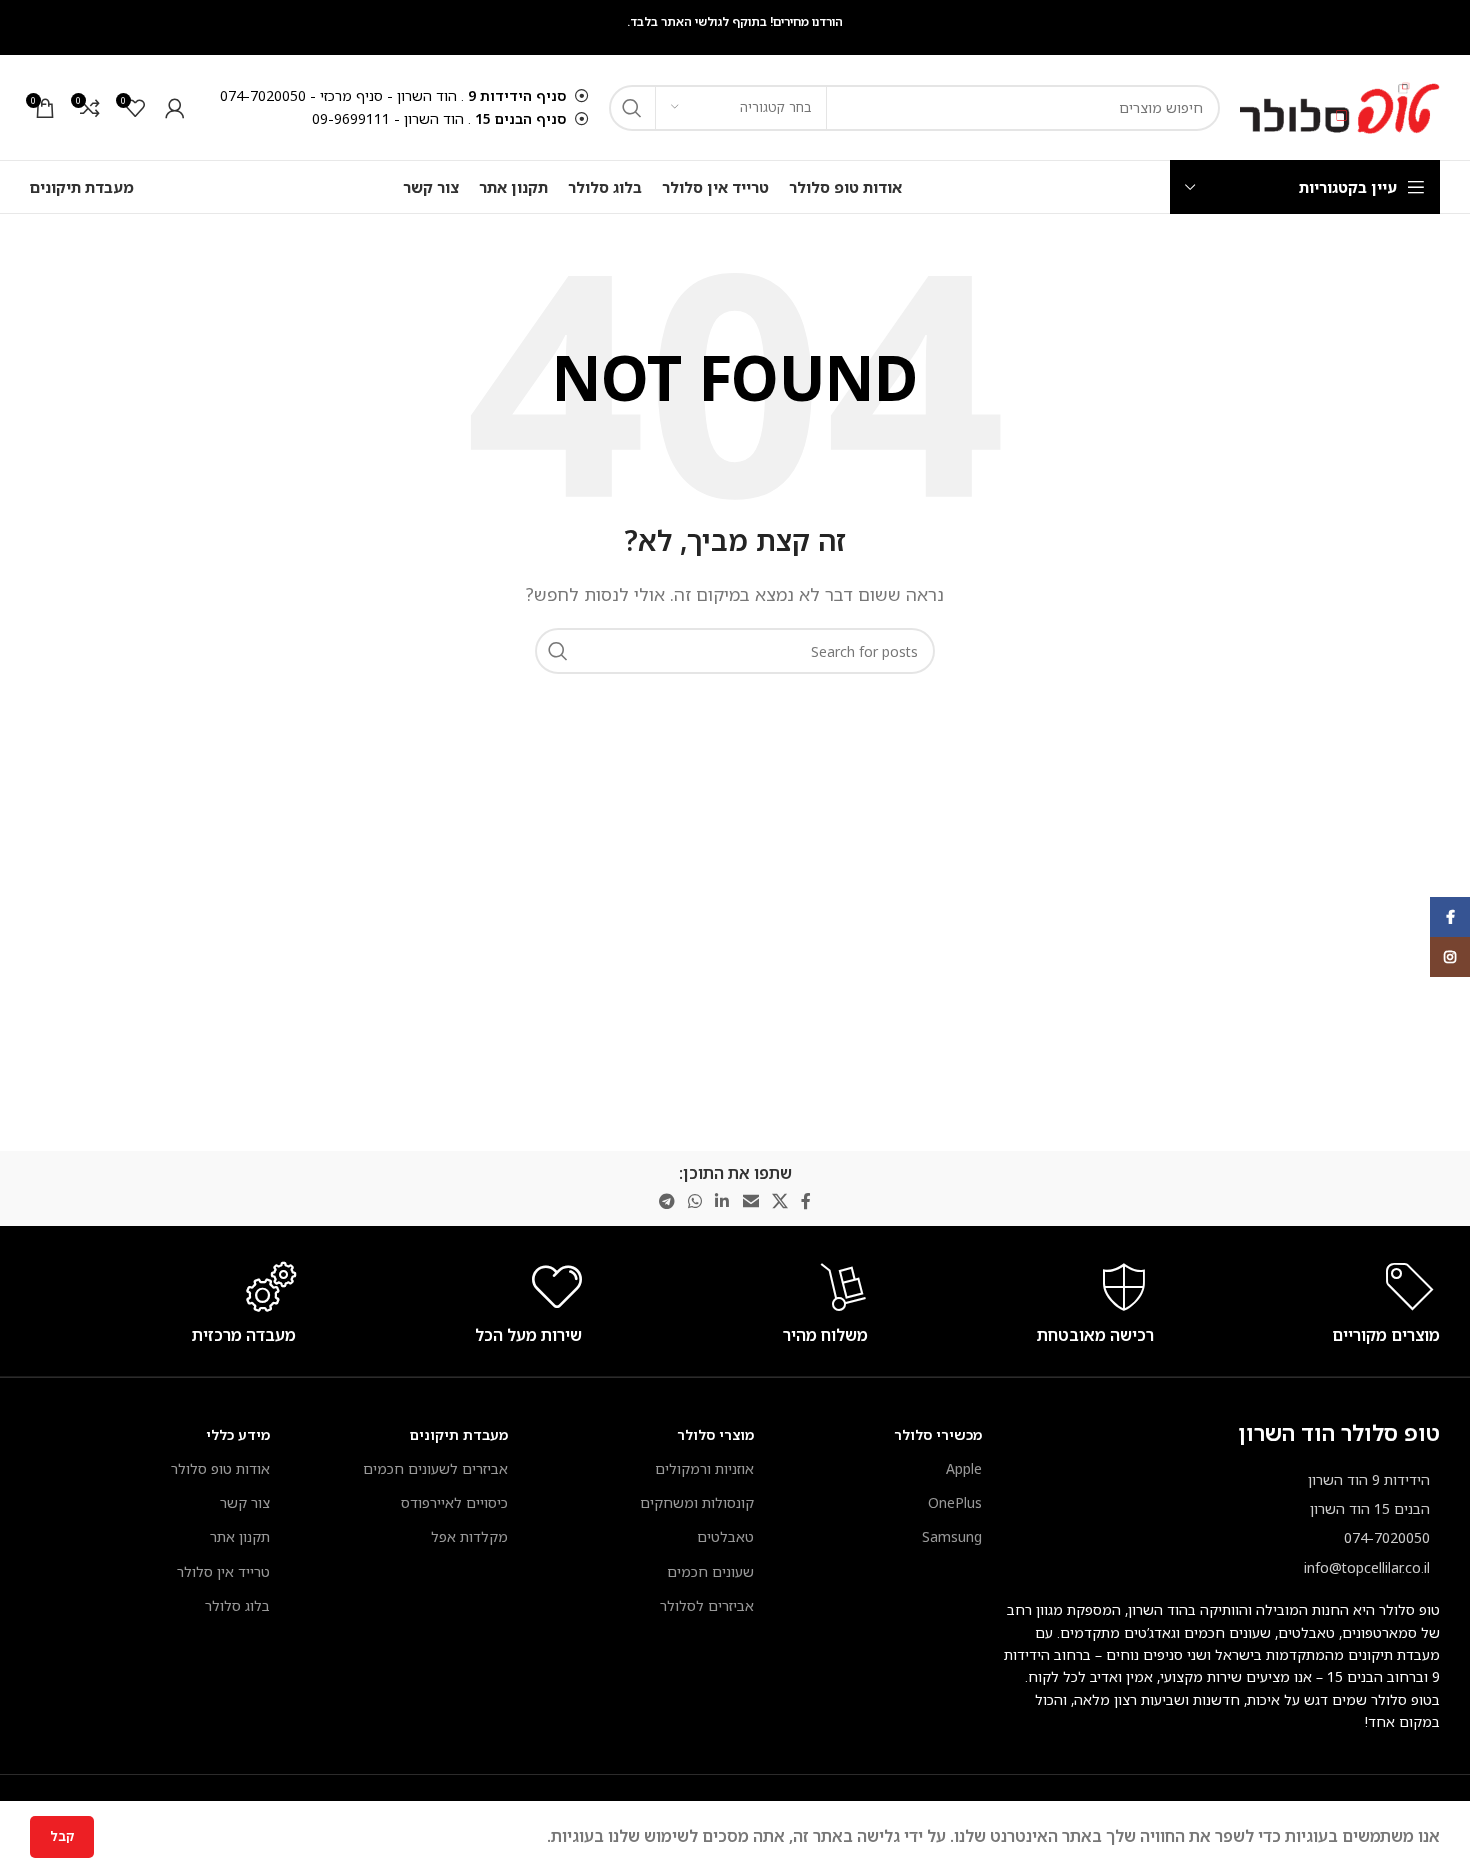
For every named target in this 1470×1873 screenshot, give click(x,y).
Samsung (952, 1536)
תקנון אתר (240, 1536)
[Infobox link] (1307, 1335)
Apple (964, 1468)
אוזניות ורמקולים (704, 1468)
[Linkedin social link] (722, 1201)
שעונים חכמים (710, 1571)
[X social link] (779, 1201)
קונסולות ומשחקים (697, 1502)
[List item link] (1221, 1538)
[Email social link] (750, 1201)
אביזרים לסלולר (707, 1605)
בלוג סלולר (237, 1605)
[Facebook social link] (806, 1201)
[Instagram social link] (1450, 957)
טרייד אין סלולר (223, 1571)
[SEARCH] (632, 108)
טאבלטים (725, 1536)
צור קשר (245, 1502)
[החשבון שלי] (175, 108)
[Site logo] (1340, 106)
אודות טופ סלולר (220, 1468)
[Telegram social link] (666, 1201)
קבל (62, 1836)
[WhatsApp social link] (694, 1201)
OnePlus (955, 1502)
